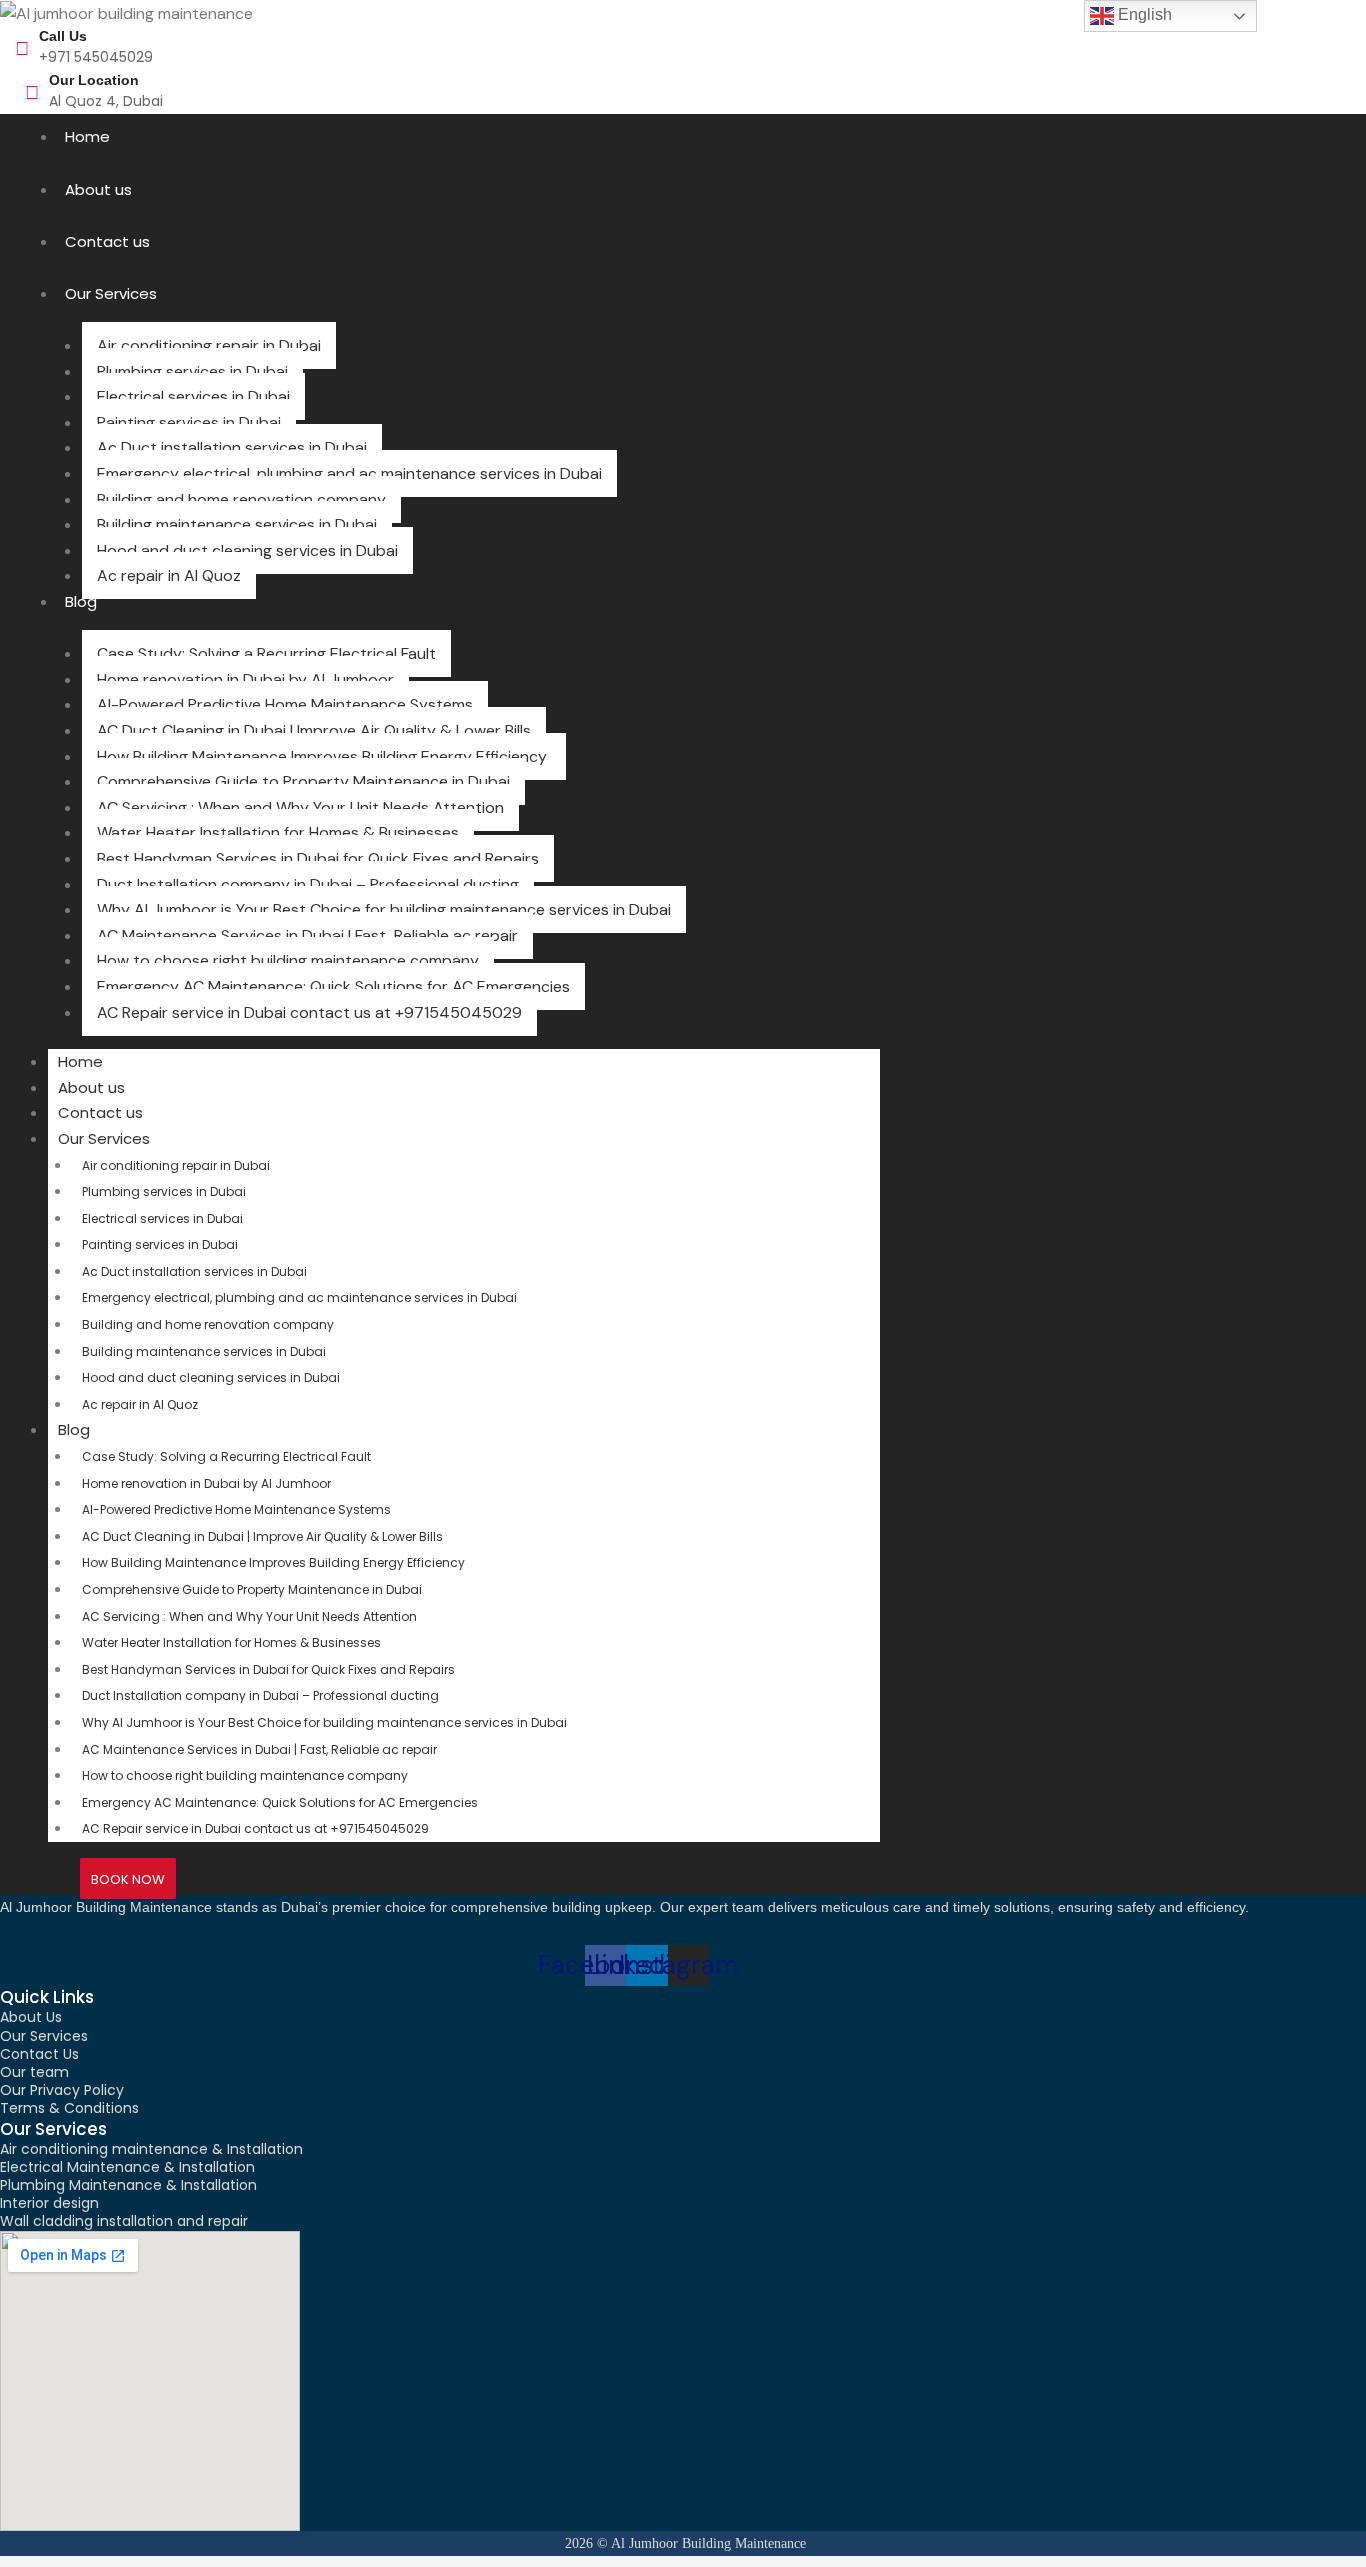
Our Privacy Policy (62, 2090)
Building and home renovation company (241, 499)
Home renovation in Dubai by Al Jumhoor (245, 679)
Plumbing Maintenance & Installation (128, 2185)
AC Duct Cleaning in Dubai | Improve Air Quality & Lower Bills (314, 730)
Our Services (111, 293)
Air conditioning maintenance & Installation (151, 2149)
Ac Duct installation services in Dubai (232, 447)
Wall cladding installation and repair (124, 2221)
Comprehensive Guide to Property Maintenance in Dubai (303, 781)
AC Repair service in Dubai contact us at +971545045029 (309, 1012)
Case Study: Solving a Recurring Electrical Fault (266, 653)
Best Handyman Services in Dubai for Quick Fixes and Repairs (318, 858)
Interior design (49, 2203)
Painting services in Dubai (189, 422)
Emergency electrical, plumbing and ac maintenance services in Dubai (349, 473)
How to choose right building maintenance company (288, 960)
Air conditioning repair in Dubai (209, 345)
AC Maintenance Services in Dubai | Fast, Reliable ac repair (307, 935)
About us (98, 189)
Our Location (94, 80)
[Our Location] (32, 92)
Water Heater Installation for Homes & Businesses (278, 832)
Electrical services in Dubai (193, 396)
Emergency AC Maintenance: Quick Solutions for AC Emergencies (333, 986)
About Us (31, 2017)
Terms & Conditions (69, 2108)
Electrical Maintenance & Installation (127, 2167)
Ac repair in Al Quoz (169, 575)
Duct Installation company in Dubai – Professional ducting (308, 884)
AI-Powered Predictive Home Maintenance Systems (285, 704)
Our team (34, 2072)
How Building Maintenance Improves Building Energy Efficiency (324, 756)
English (1143, 14)
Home (87, 136)
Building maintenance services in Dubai (237, 524)
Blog (81, 601)
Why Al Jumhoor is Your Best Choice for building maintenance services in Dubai (384, 909)
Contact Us (39, 2054)
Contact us (107, 241)
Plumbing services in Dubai (192, 371)
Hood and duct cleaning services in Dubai (247, 550)
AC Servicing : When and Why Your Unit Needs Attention (300, 807)
